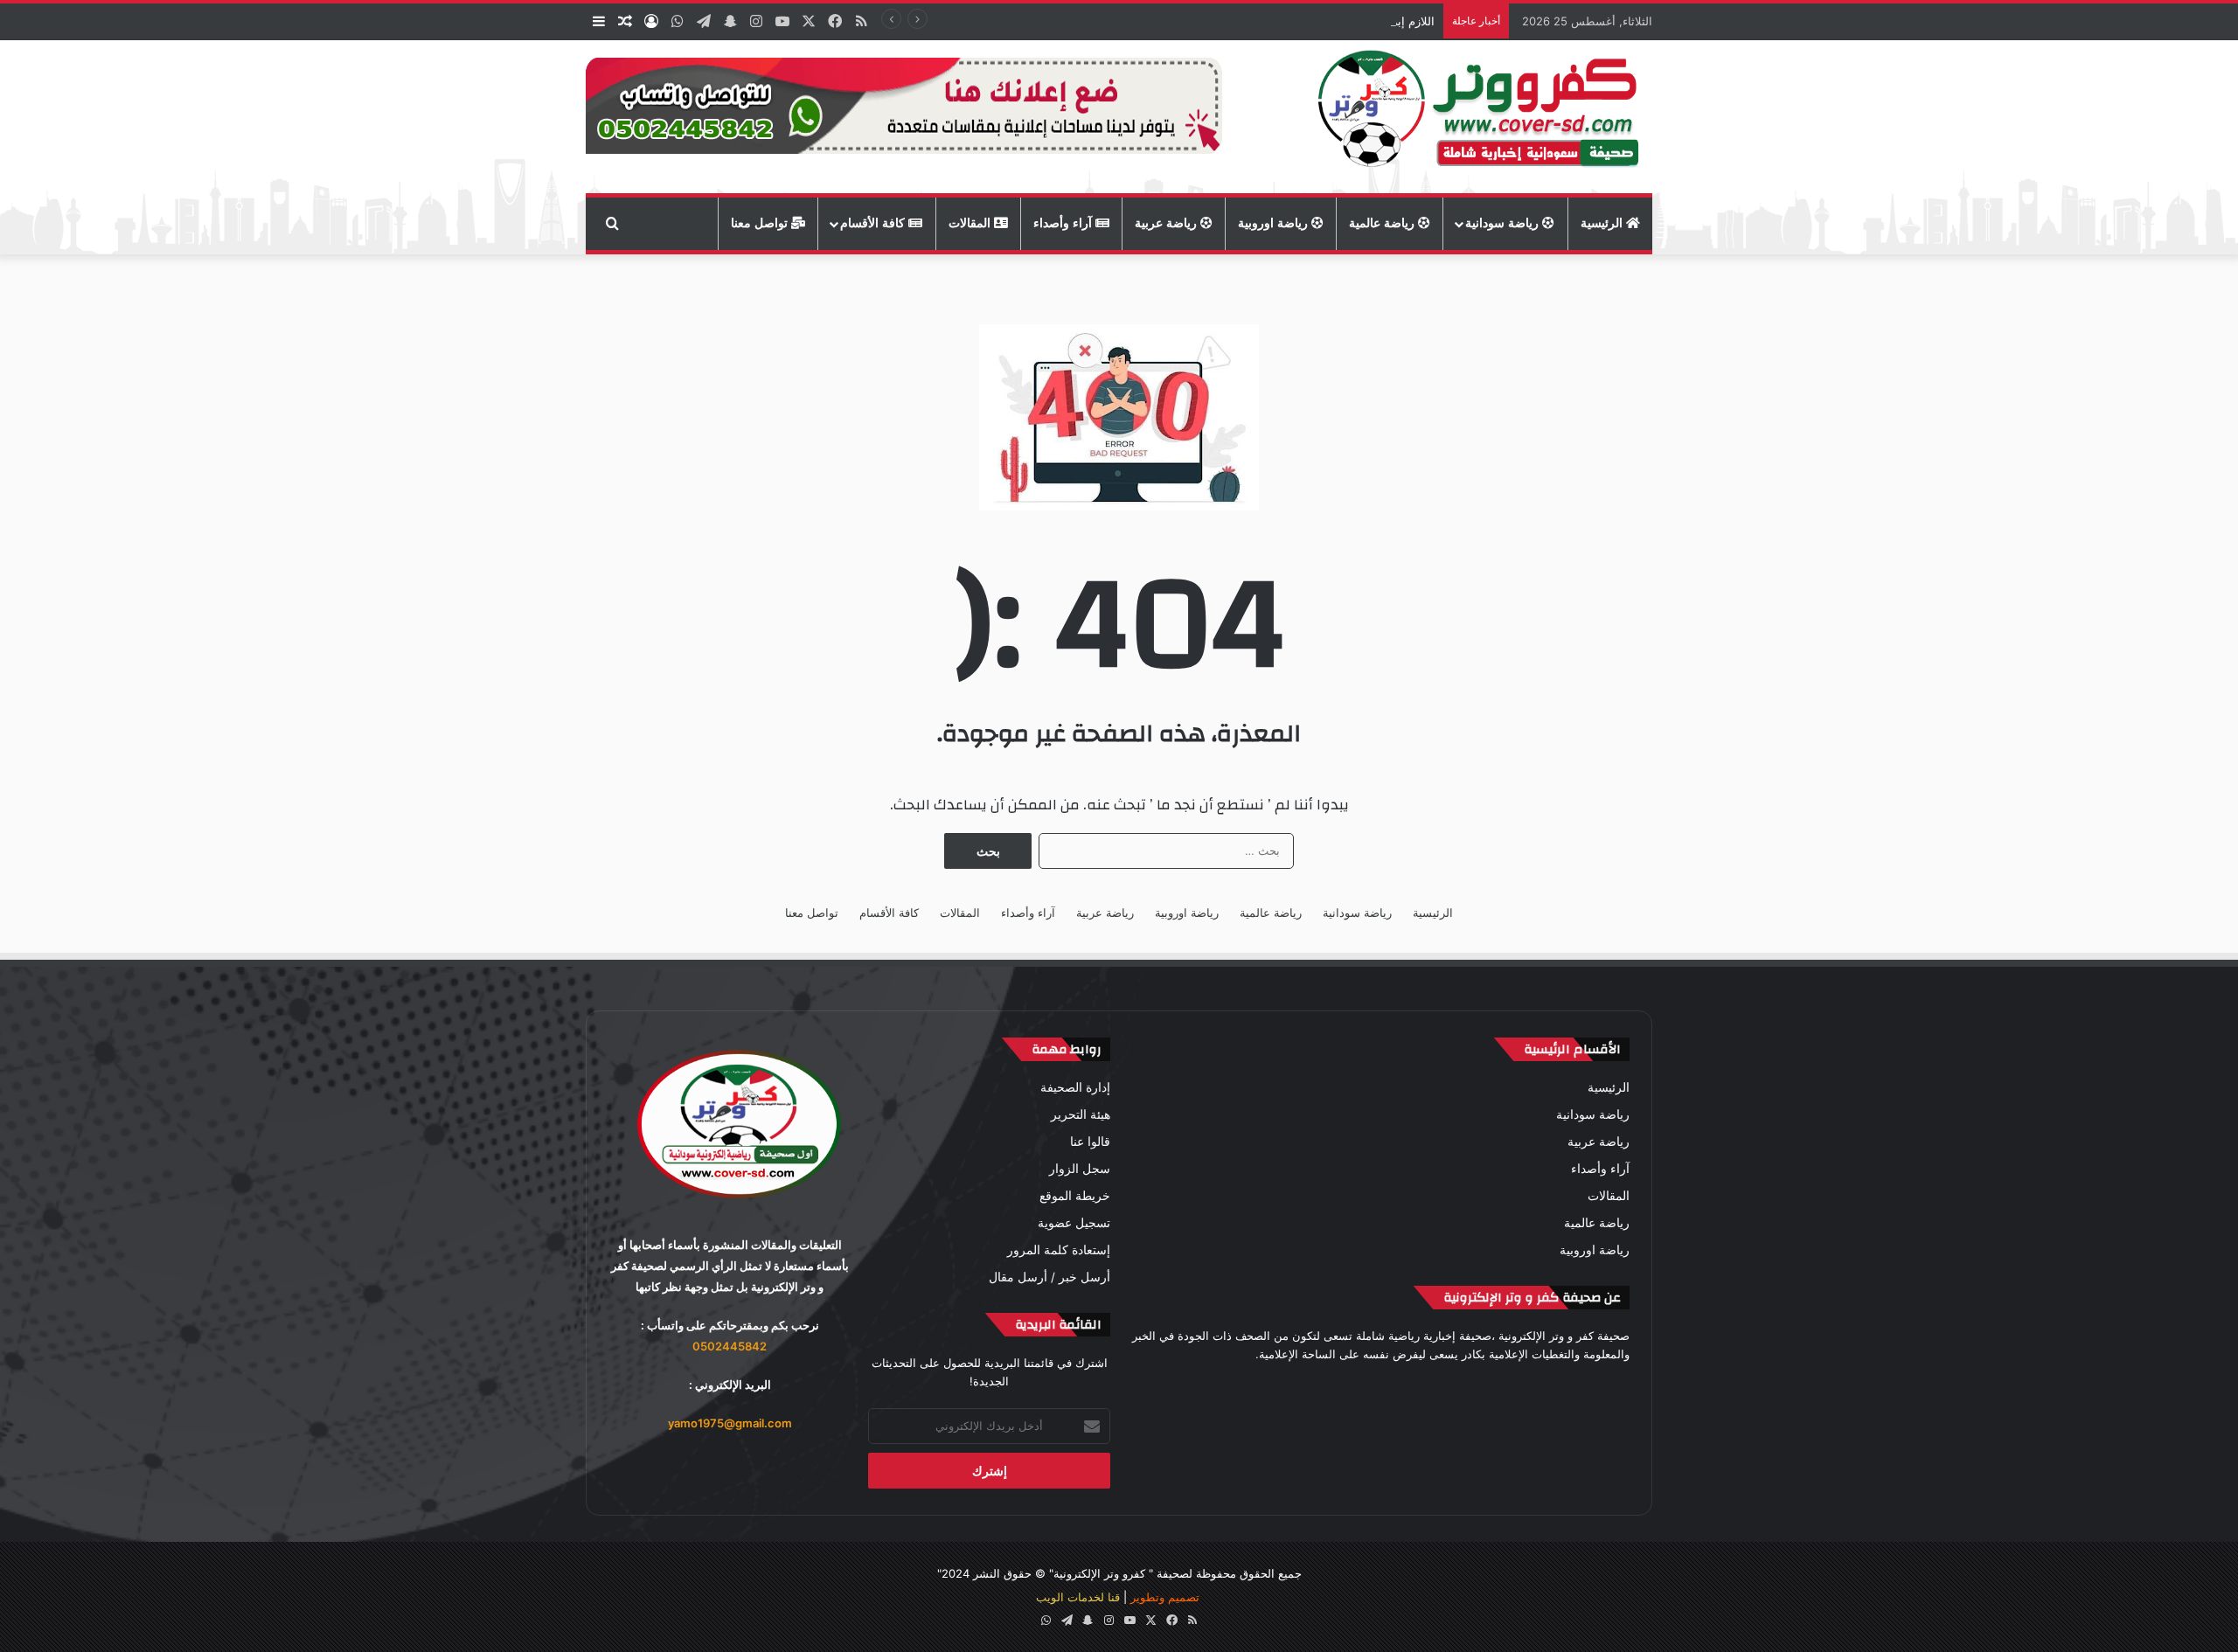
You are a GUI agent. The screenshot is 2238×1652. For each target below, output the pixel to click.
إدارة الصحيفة (1075, 1087)
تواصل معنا (761, 223)
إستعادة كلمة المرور (1059, 1250)
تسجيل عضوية (1074, 1223)
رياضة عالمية (1383, 223)
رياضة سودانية (1504, 223)
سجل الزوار (1080, 1169)
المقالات (971, 223)
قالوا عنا (1090, 1142)
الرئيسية (1603, 223)
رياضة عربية (1168, 223)
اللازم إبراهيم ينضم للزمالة (1371, 21)
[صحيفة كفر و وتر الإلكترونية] (1483, 117)
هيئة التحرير (1081, 1114)
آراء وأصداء (1064, 223)
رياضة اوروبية (1275, 223)
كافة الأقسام (874, 223)
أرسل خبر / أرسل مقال (1049, 1277)
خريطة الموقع (1075, 1196)
